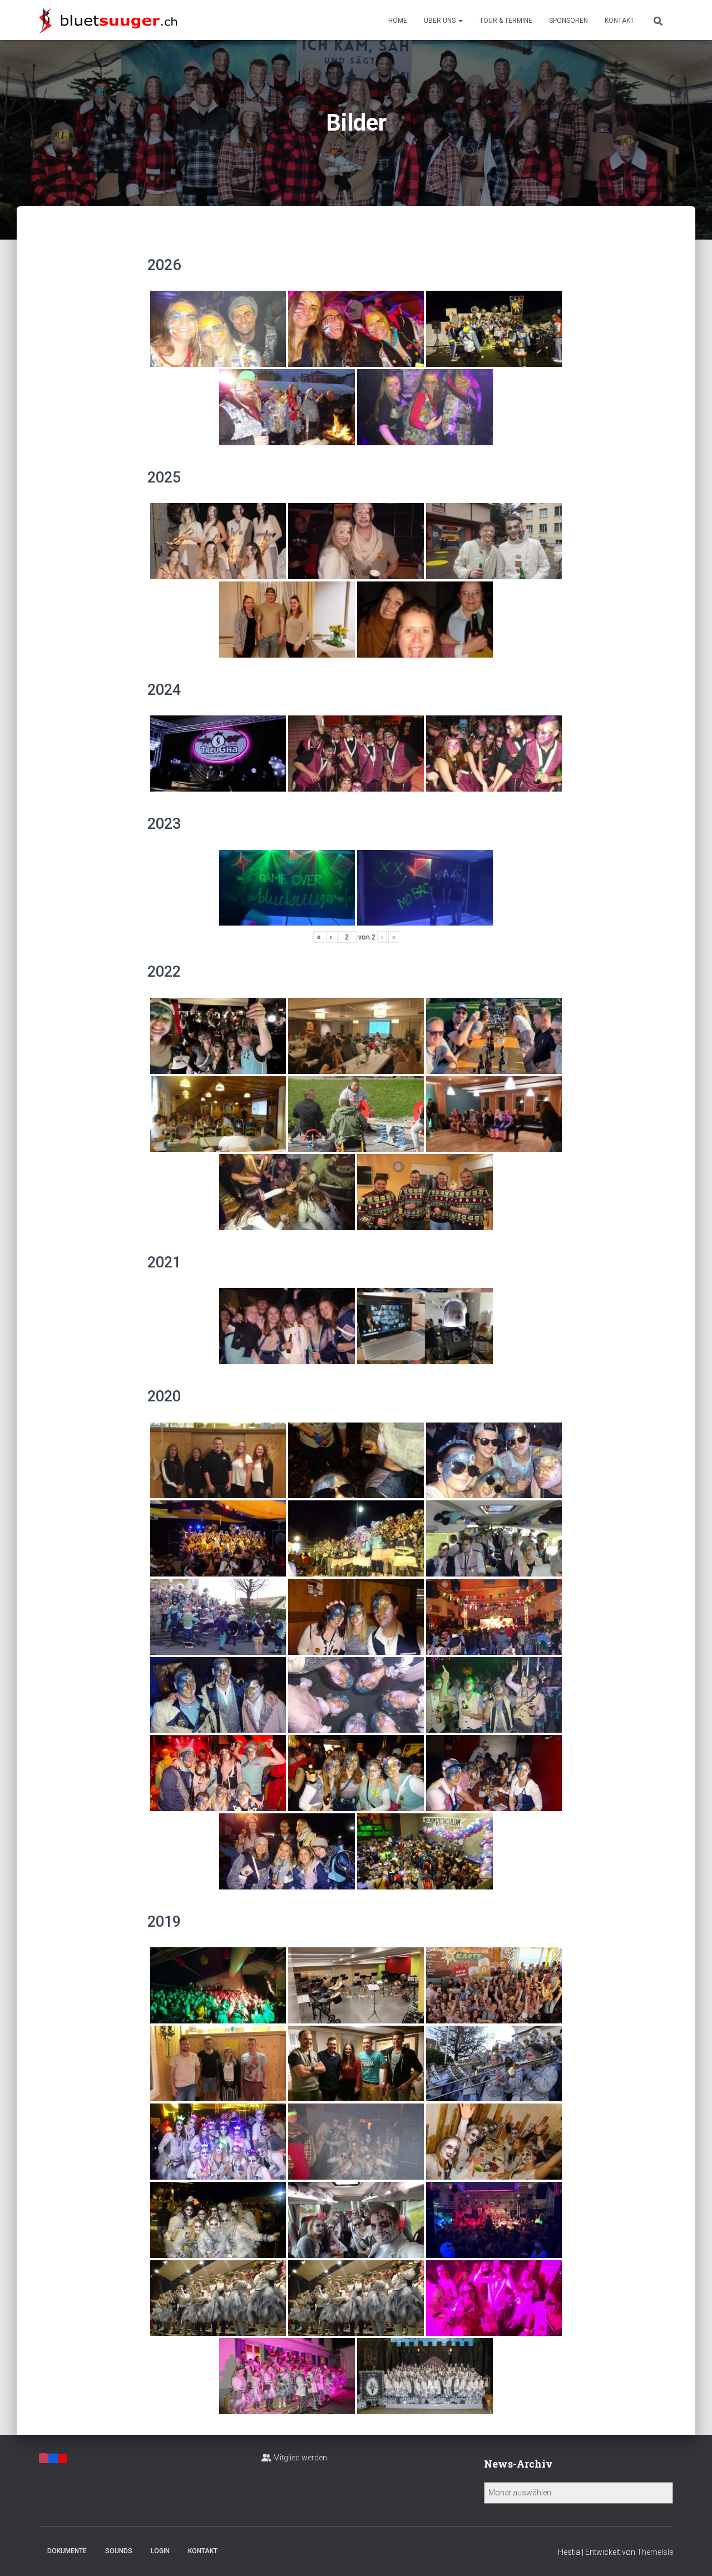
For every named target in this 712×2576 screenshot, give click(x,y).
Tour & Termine (506, 21)
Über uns (441, 21)
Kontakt (619, 21)
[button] (460, 21)
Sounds (119, 2551)
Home (398, 21)
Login (160, 2551)
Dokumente (67, 2551)
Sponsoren (568, 21)
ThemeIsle (655, 2552)
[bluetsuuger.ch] (108, 20)
